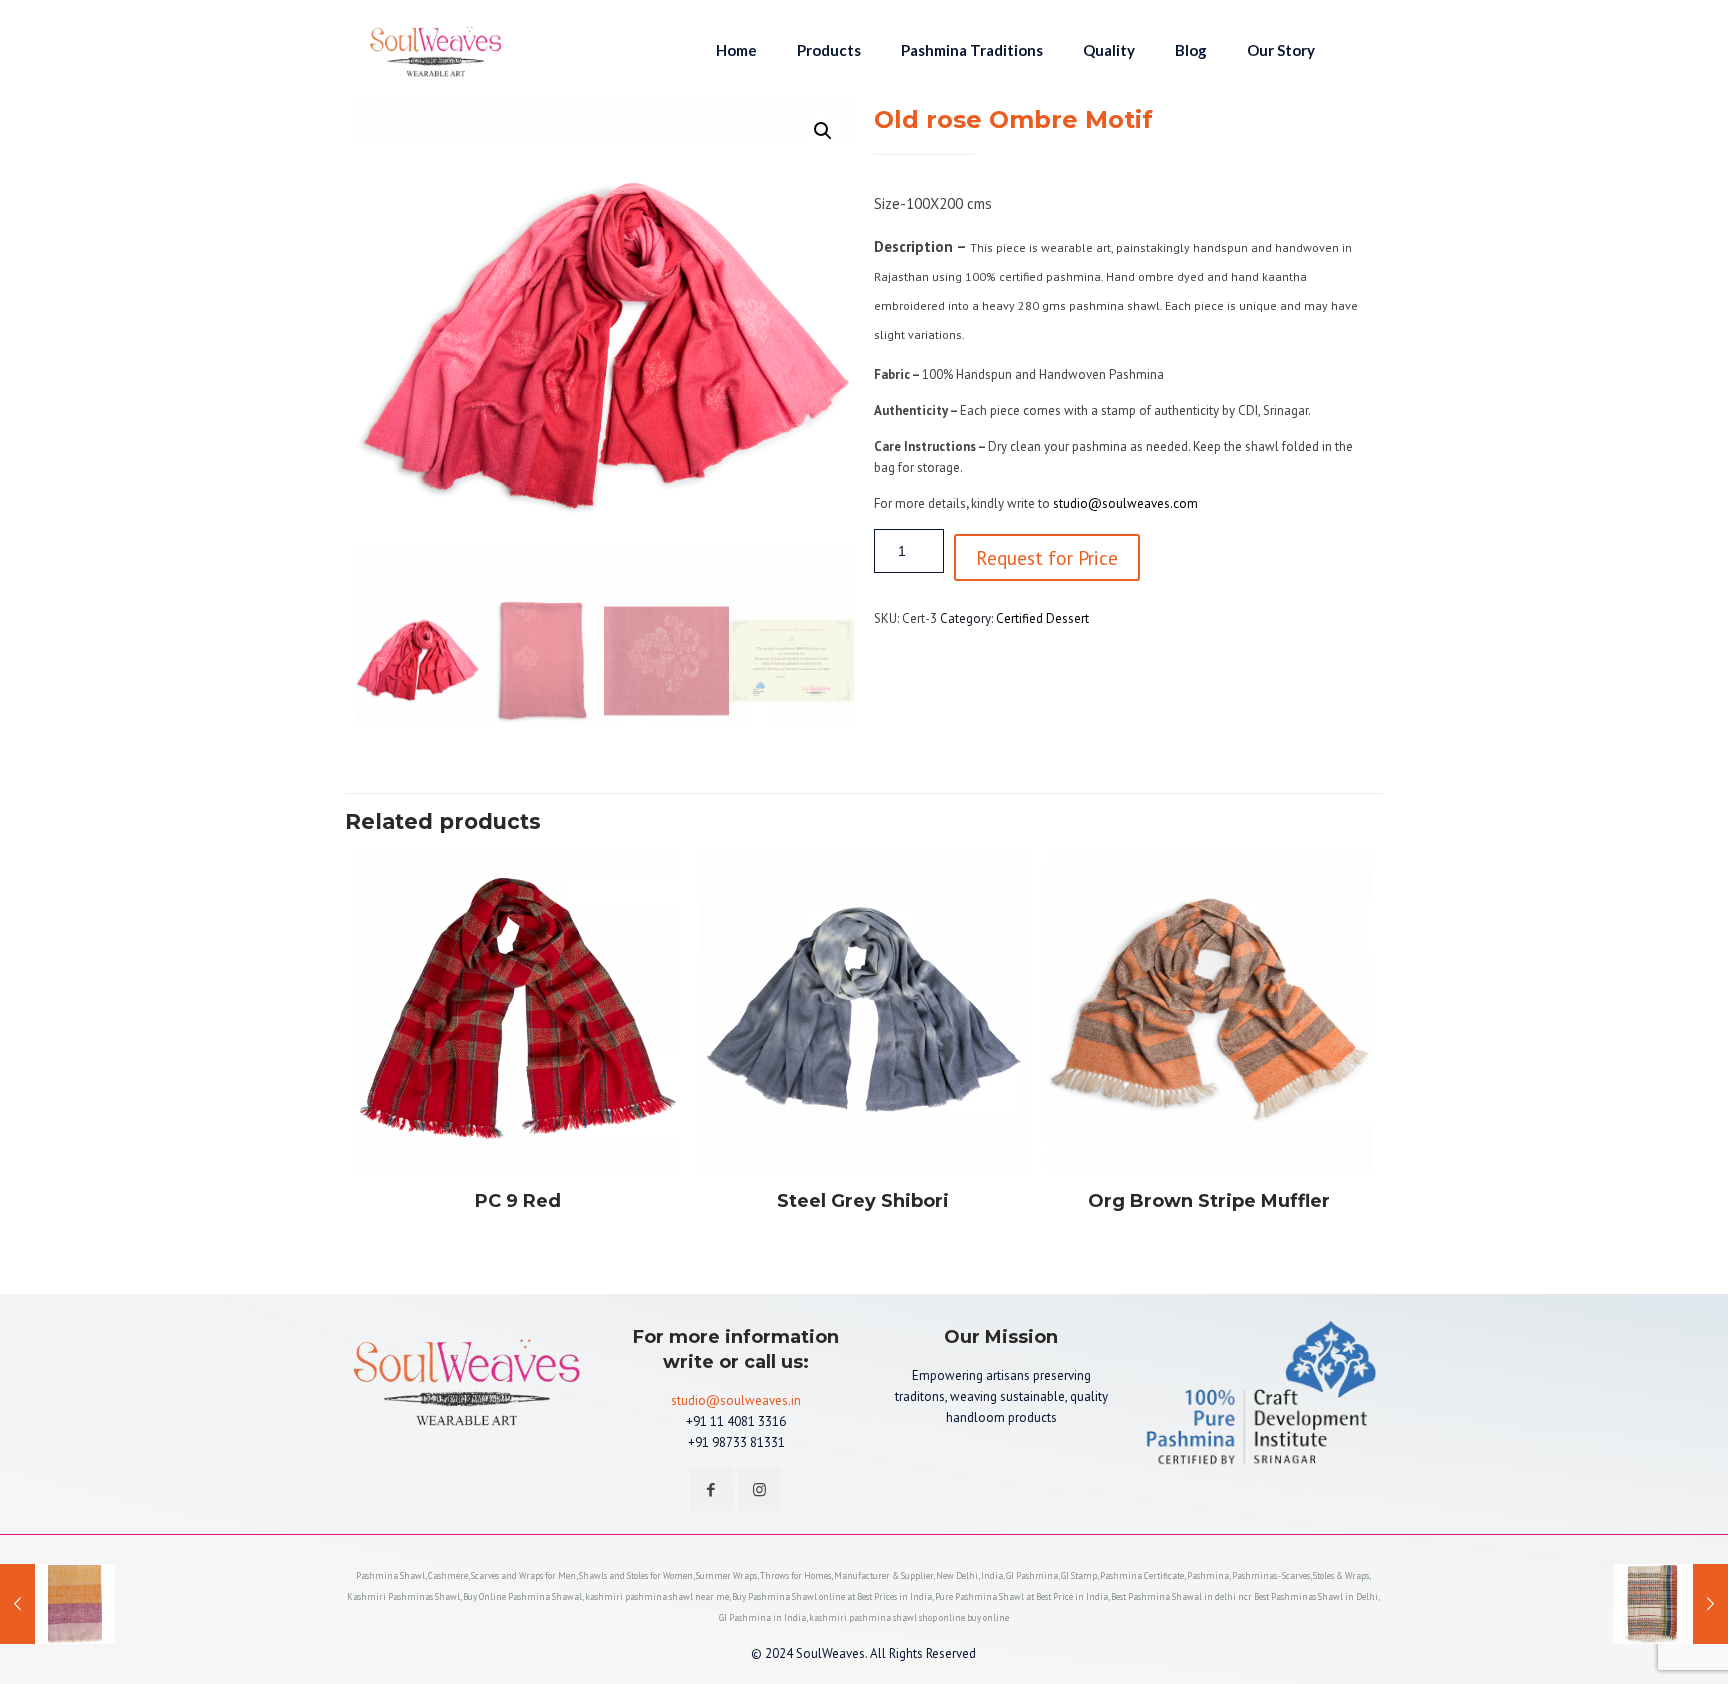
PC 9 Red (518, 1201)
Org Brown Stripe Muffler (1209, 1201)
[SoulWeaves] (436, 50)
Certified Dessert (1042, 618)
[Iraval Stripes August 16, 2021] (1670, 1604)
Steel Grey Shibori (863, 1201)
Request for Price (1047, 557)
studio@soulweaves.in (736, 1400)
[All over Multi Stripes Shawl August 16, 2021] (57, 1604)
